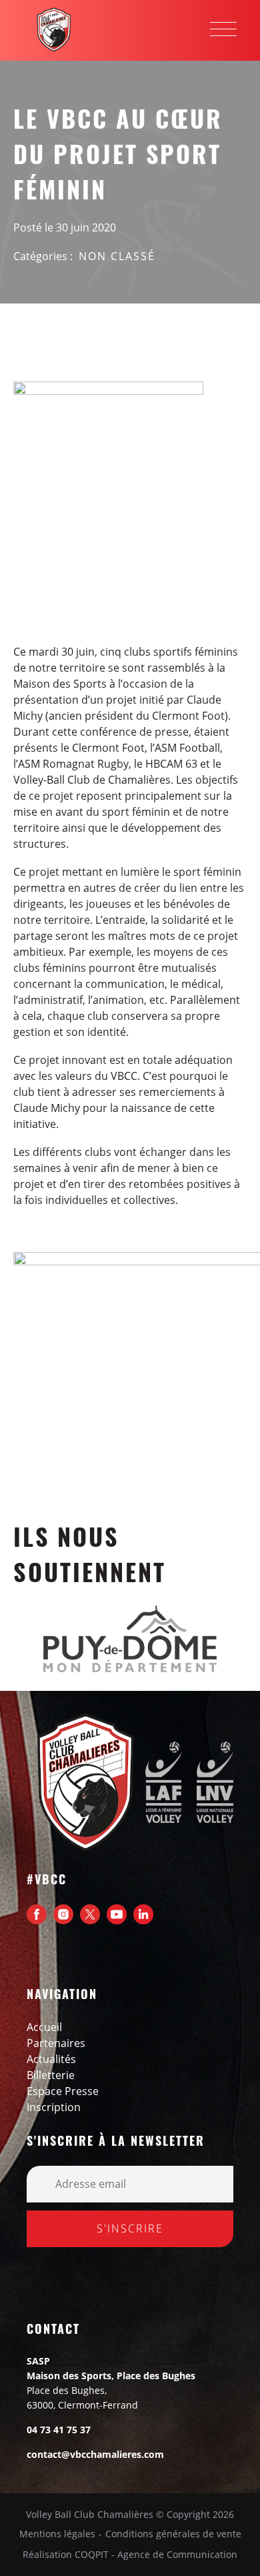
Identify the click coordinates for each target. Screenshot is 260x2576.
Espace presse (63, 2091)
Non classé (117, 256)
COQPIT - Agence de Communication (156, 2555)
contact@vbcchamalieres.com (95, 2454)
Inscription (54, 2107)
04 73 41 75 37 (59, 2430)
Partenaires (56, 2043)
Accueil (44, 2027)
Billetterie (51, 2075)
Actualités (51, 2059)
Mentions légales (57, 2534)
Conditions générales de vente (173, 2534)
